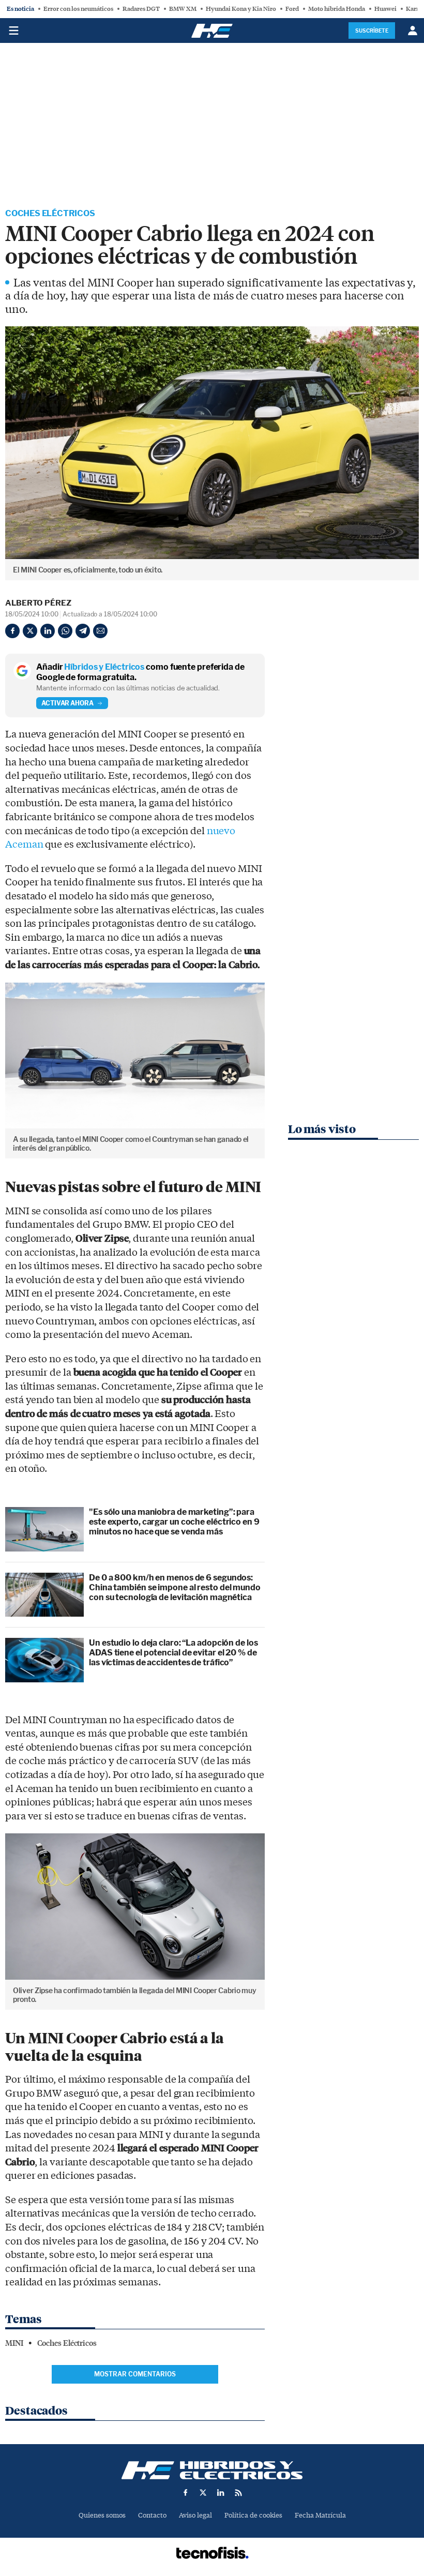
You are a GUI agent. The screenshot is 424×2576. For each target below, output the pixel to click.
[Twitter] (30, 631)
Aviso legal (195, 2515)
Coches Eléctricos (50, 213)
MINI (14, 2343)
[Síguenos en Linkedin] (221, 2493)
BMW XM (183, 9)
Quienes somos (102, 2515)
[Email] (100, 631)
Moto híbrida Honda (337, 9)
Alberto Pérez (38, 603)
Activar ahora (67, 703)
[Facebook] (12, 631)
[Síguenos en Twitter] (203, 2493)
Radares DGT (141, 9)
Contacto (152, 2515)
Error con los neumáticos (78, 9)
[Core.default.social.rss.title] (238, 2493)
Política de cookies (253, 2515)
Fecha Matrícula (320, 2515)
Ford (292, 9)
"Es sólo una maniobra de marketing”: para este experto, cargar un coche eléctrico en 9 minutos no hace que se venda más (174, 1522)
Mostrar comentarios (135, 2374)
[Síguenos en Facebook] (186, 2493)
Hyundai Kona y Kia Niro (241, 9)
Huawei (385, 9)
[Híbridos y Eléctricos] (212, 2470)
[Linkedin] (48, 631)
